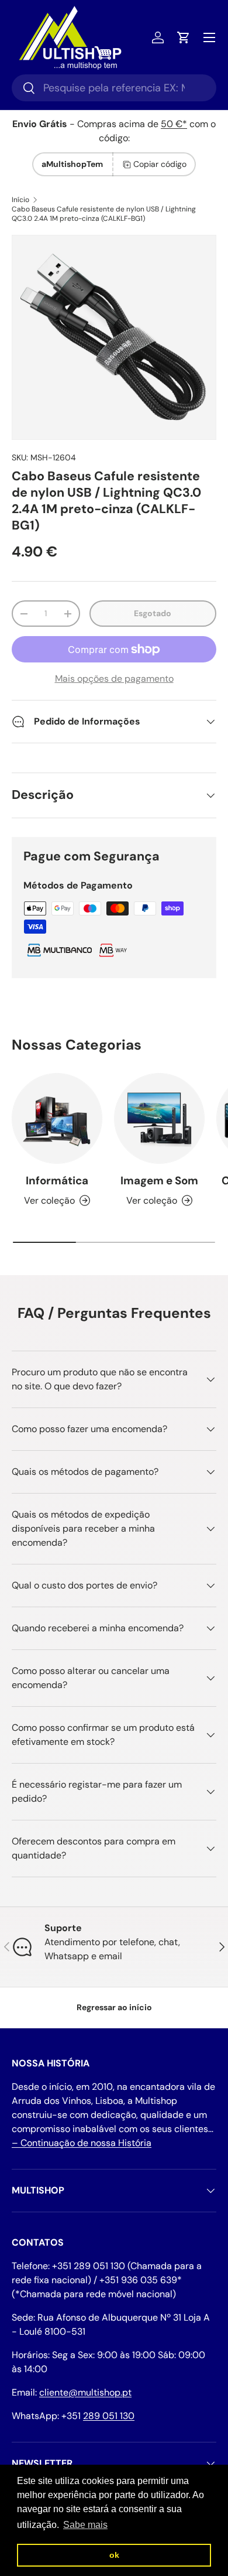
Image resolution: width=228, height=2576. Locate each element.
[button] (184, 37)
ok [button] (114, 2555)
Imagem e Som (159, 1181)
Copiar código (160, 164)
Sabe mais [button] (85, 2525)
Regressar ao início (114, 2007)
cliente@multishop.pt (85, 2392)
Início (20, 200)
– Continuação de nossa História (82, 2143)
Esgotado (153, 613)
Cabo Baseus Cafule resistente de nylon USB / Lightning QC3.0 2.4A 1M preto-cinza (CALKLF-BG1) (104, 214)
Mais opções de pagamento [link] (114, 679)
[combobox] (114, 88)
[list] (114, 337)
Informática (57, 1181)
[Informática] (57, 1118)
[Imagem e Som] (159, 1118)
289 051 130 (109, 2416)
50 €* (174, 124)
